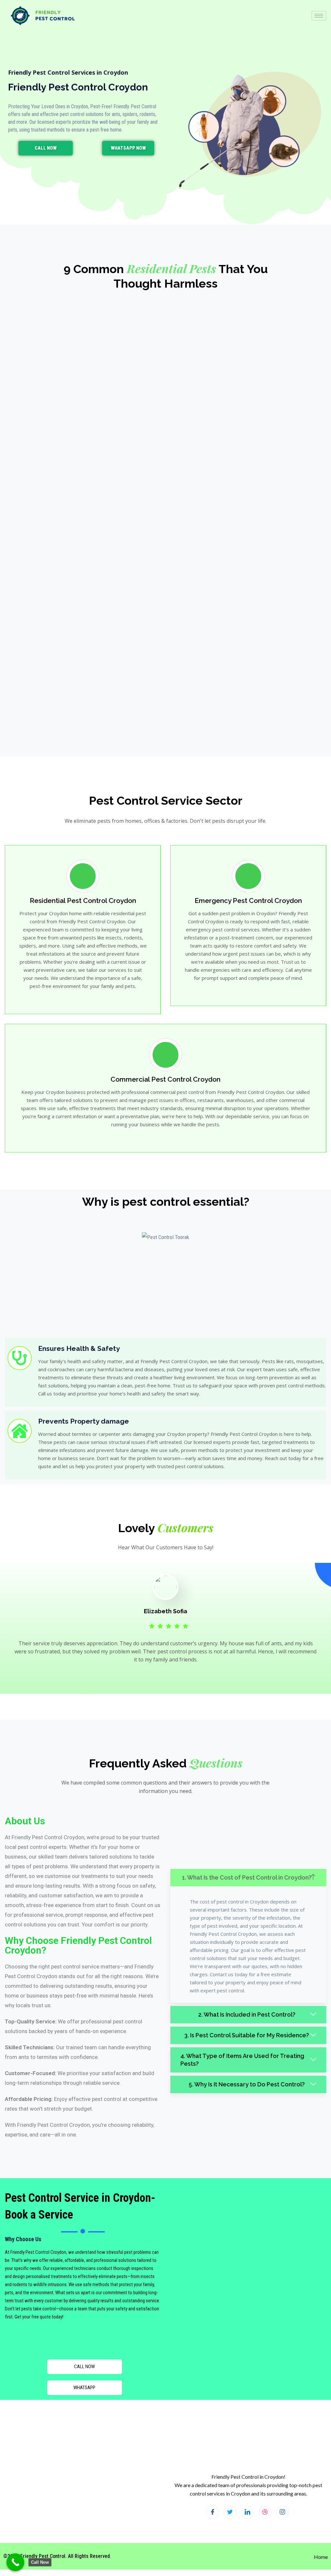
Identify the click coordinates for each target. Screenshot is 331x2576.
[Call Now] (15, 2562)
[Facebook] (213, 2512)
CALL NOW (46, 148)
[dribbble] (265, 2512)
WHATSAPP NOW (128, 148)
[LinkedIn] (248, 2512)
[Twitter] (230, 2512)
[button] (248, 1878)
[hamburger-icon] (319, 16)
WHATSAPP (84, 2388)
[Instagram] (283, 2512)
